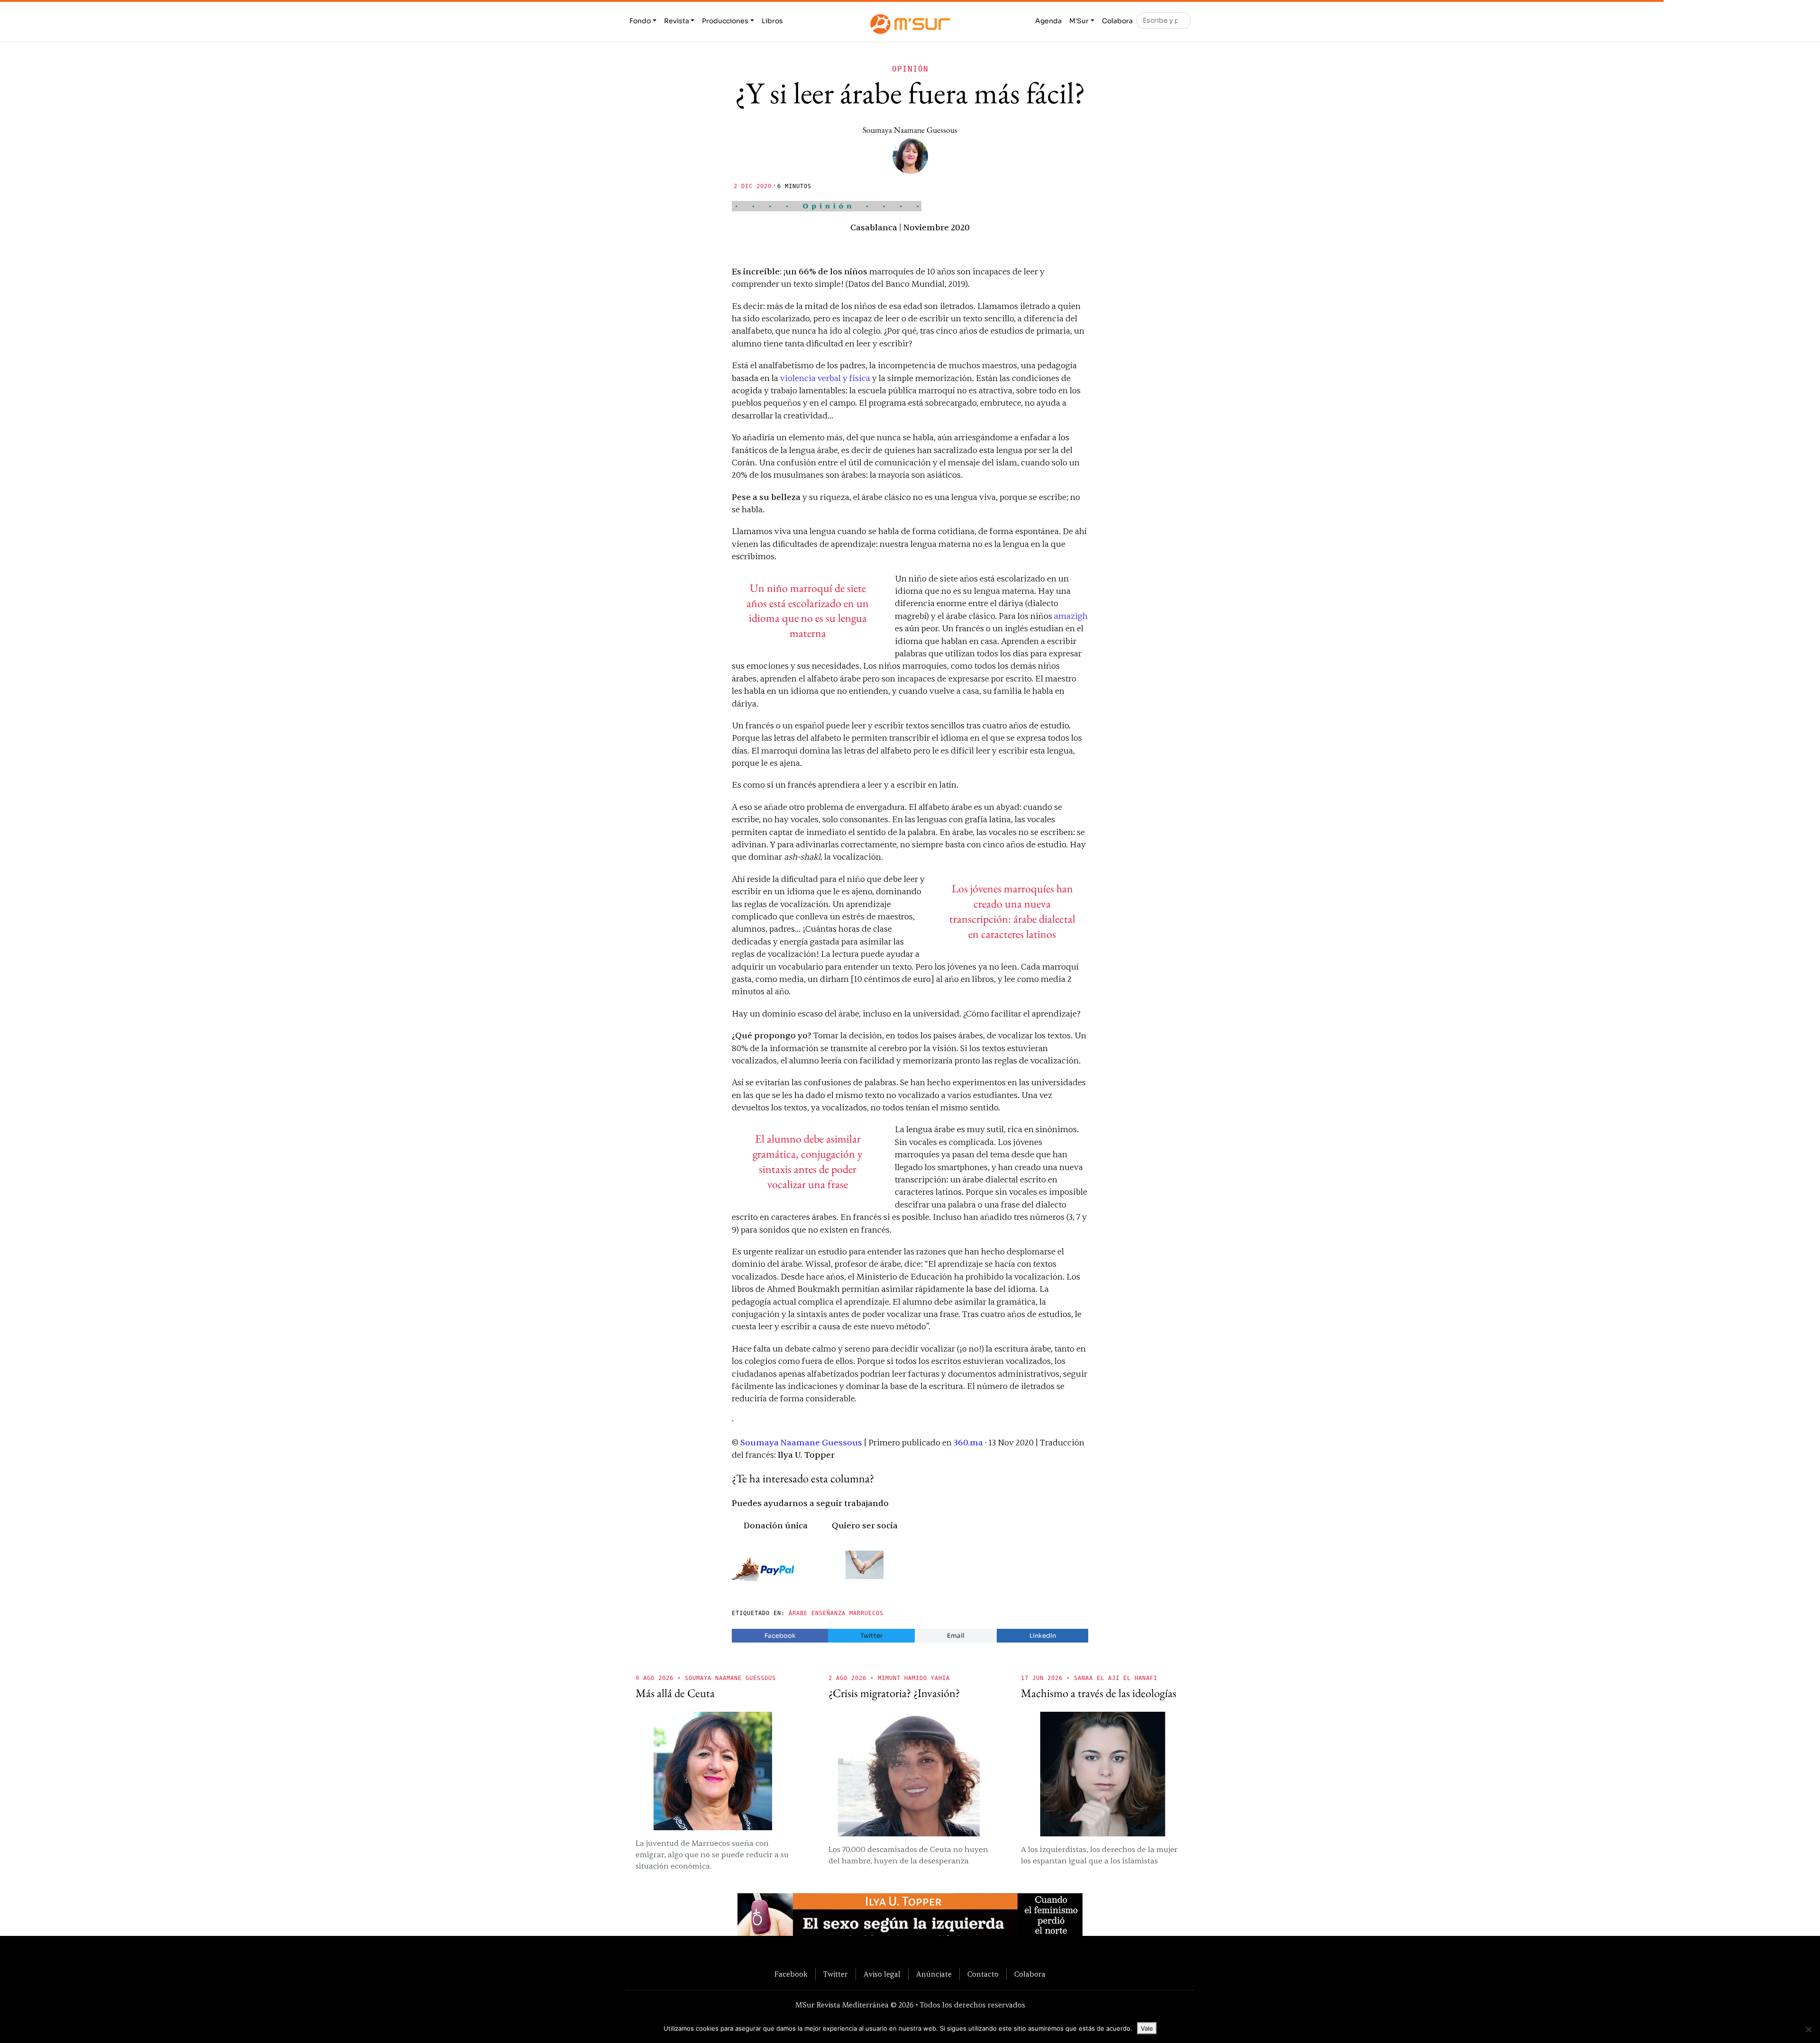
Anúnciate (934, 1974)
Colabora (1117, 21)
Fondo (640, 21)
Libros (772, 21)
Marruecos (866, 1613)
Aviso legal (882, 1974)
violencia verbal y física (825, 378)
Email (956, 1636)
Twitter (871, 1636)
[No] (1808, 2029)
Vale (1147, 2028)
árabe (798, 1613)
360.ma (968, 1443)
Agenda (1048, 21)
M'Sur (1079, 21)
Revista (677, 21)
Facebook (780, 1636)
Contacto (983, 1974)
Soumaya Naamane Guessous (910, 130)
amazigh (1071, 616)
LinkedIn (1043, 1636)
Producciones (725, 21)
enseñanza (828, 1613)
